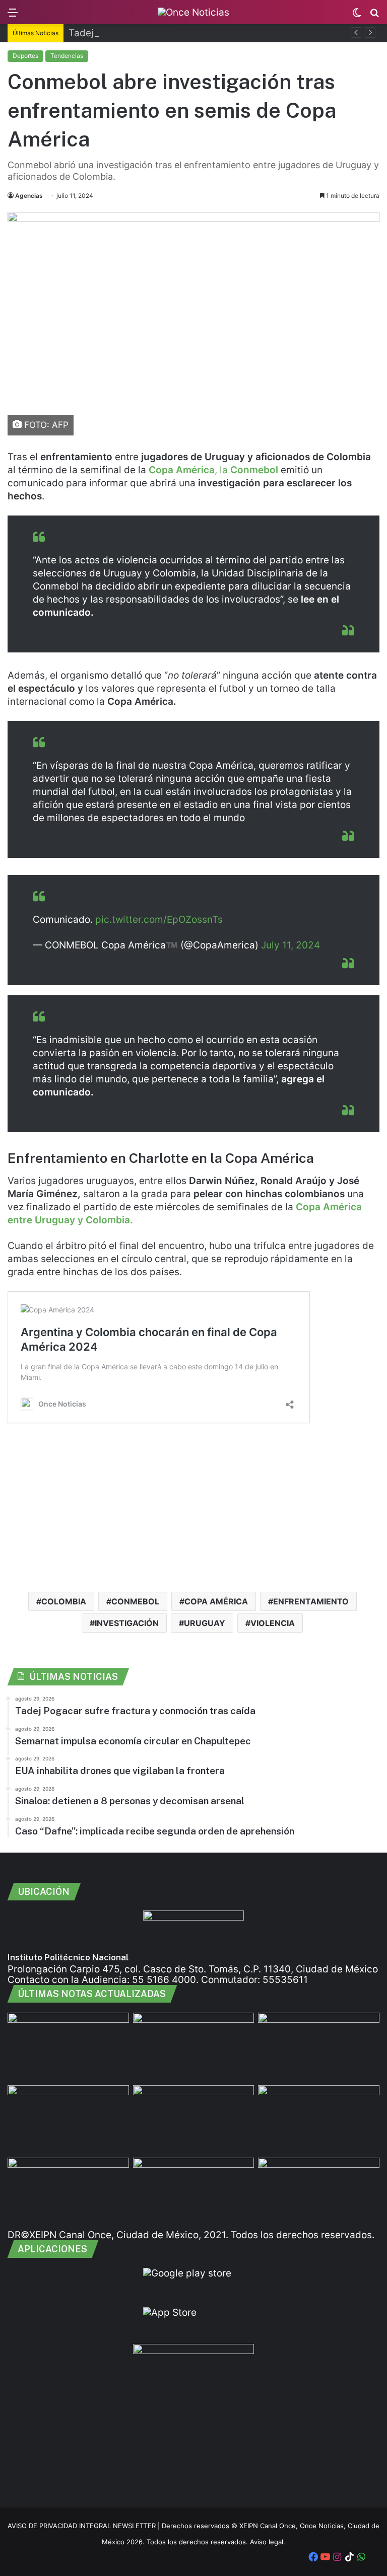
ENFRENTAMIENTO (311, 1601)
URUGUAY (205, 1623)
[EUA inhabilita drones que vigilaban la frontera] (68, 2119)
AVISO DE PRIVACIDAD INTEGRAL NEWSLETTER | (85, 2526)
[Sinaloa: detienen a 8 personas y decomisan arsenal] (68, 2192)
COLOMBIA (64, 1601)
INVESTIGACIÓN (127, 1623)
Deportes (25, 56)
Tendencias (67, 56)
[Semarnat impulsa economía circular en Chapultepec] (194, 2047)
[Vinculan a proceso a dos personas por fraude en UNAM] (194, 2119)
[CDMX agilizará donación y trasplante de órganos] (319, 2119)
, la (213, 470)
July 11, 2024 (291, 945)
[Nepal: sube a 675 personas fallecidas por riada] (319, 2047)
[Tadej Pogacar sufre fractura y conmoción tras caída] (68, 2047)
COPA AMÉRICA (216, 1601)
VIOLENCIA (273, 1623)
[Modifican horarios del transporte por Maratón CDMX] (319, 2192)
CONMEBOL (135, 1601)
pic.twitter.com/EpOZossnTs (159, 919)
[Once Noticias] (193, 12)
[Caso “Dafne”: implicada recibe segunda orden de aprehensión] (194, 2192)
